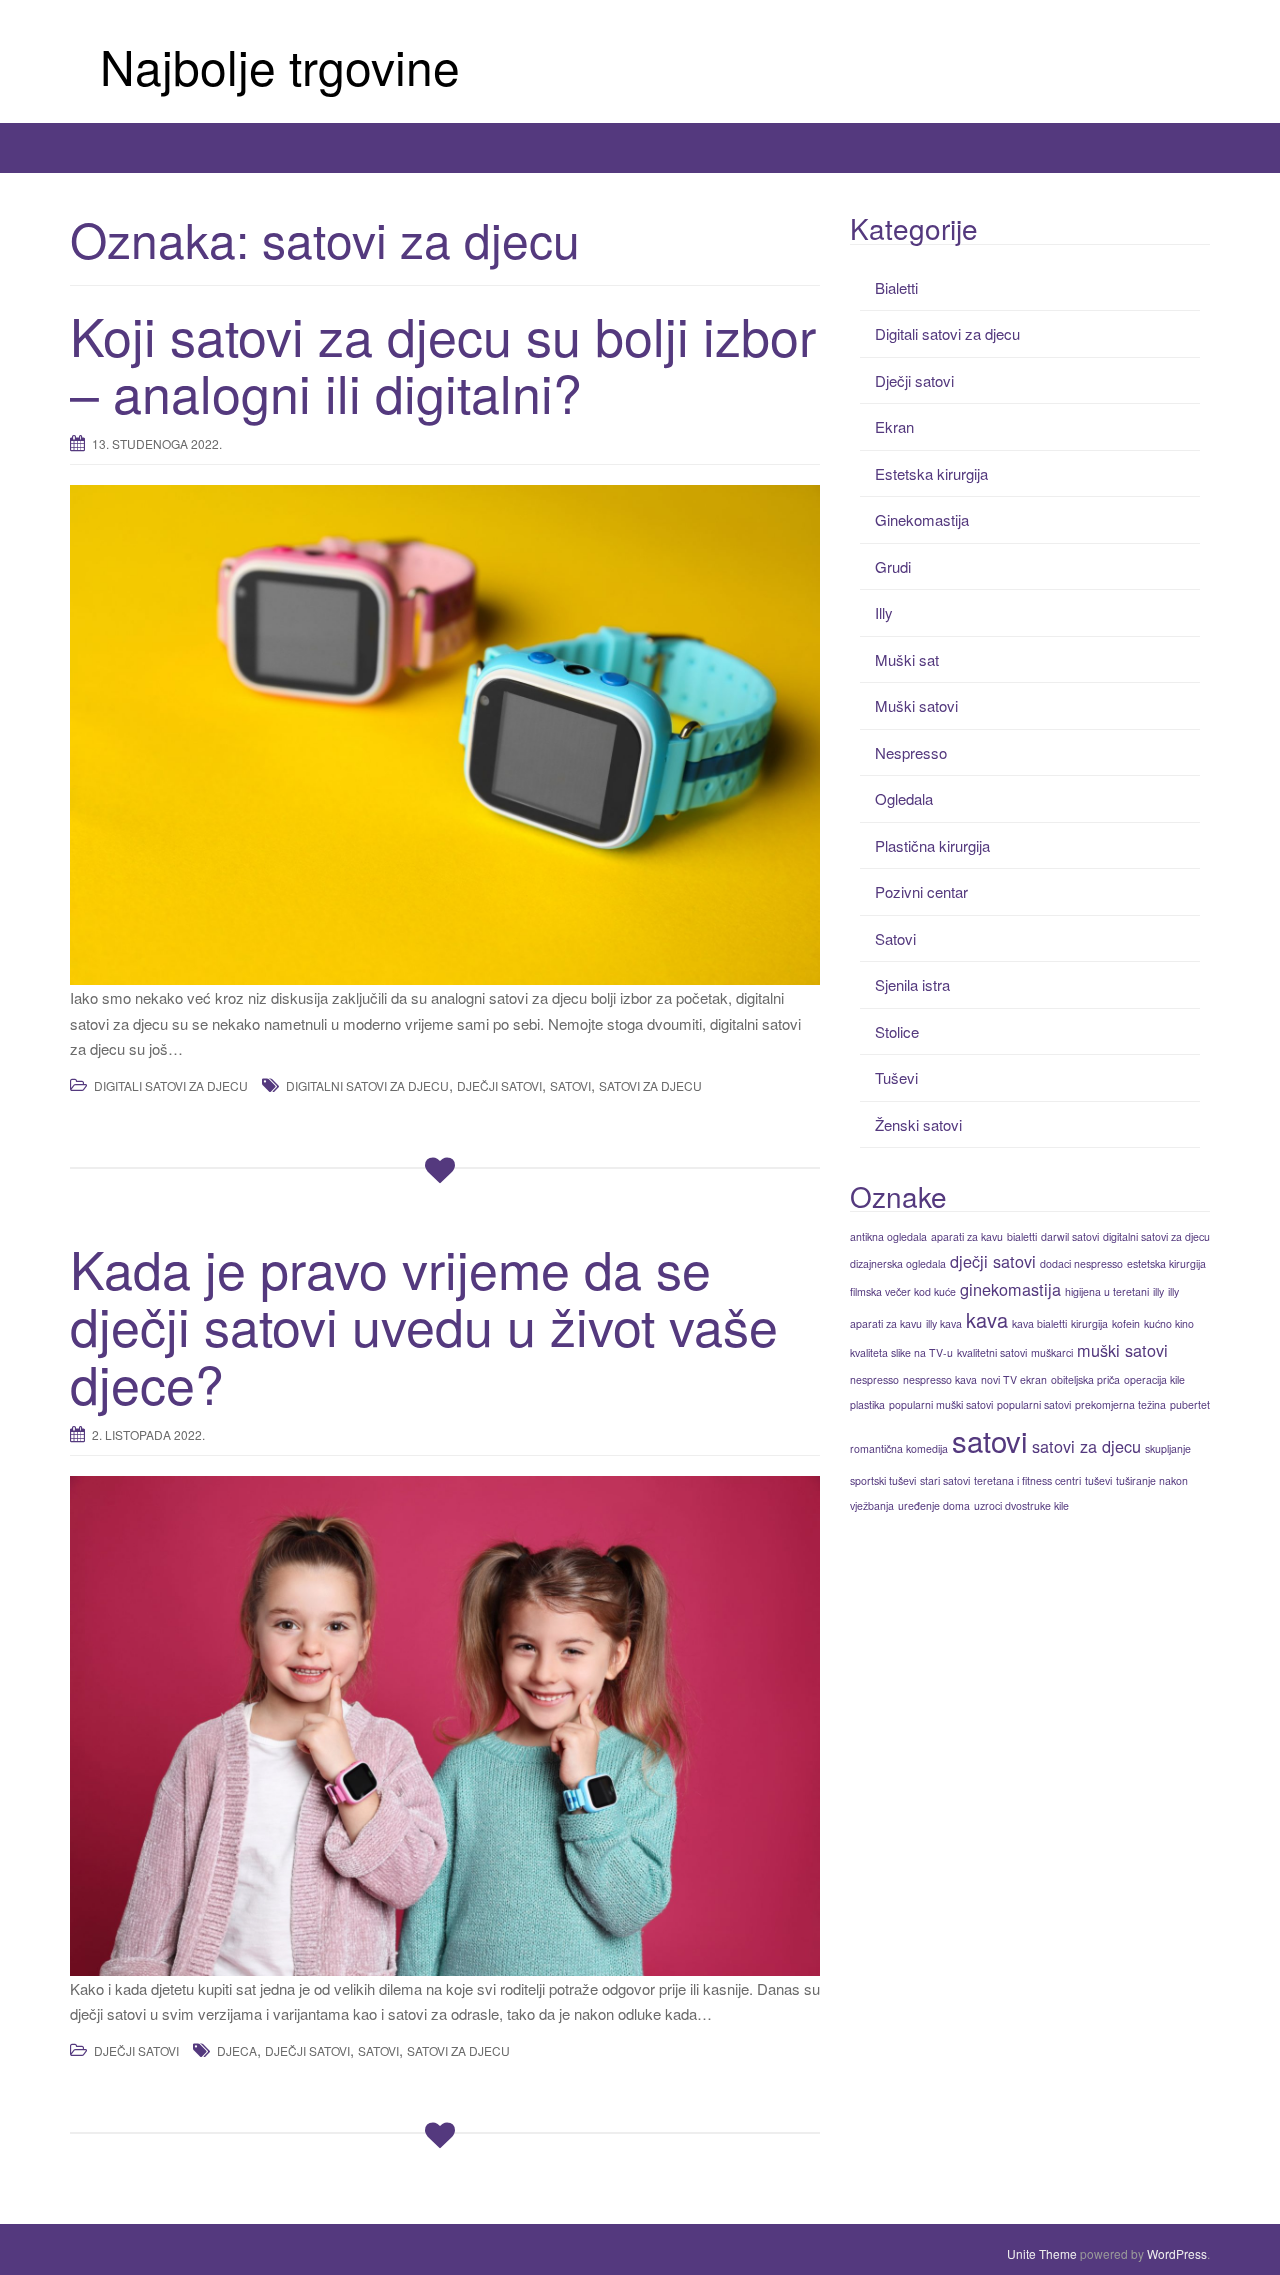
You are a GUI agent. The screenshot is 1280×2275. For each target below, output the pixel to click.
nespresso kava (940, 1379)
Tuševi (896, 1077)
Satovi (895, 938)
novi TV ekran (1014, 1379)
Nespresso (911, 752)
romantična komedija (899, 1448)
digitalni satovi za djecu (367, 1085)
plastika (867, 1404)
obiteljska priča (1085, 1379)
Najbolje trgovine (280, 65)
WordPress (1177, 2253)
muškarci (1052, 1352)
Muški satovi (916, 705)
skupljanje (1168, 1448)
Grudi (893, 566)
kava (987, 1319)
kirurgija (1089, 1323)
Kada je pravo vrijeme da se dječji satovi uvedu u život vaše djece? (424, 1324)
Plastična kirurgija (932, 845)
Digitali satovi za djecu (171, 1085)
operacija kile (1154, 1379)
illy (1158, 1291)
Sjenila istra (912, 984)
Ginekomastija (922, 519)
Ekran (894, 426)
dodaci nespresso (1081, 1263)
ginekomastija (1010, 1289)
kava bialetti (1039, 1323)
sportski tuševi (883, 1480)
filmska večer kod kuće (903, 1291)
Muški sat (907, 659)
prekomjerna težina (1120, 1404)
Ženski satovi (918, 1124)
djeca (237, 2050)
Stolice (897, 1031)
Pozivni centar (921, 891)
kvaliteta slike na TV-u (901, 1352)
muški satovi (1122, 1350)
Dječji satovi (136, 2050)
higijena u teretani (1107, 1291)
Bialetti (896, 287)
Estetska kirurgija (931, 473)
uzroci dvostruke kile (1021, 1505)
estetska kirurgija (1166, 1263)
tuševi (1098, 1480)
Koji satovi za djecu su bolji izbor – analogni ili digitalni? (443, 363)
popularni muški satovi (941, 1404)
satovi (570, 1085)
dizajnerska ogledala (898, 1263)
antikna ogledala (888, 1236)
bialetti (1022, 1236)
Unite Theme (1042, 2253)
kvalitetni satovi (992, 1352)
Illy (884, 612)
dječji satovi (499, 1085)
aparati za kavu (967, 1236)
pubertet (1190, 1404)
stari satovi (945, 1480)
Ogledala (904, 798)
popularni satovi (1034, 1404)
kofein (1126, 1323)
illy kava (944, 1323)
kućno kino (1169, 1323)
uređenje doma (934, 1505)
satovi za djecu (650, 1085)
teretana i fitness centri (1027, 1480)
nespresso (874, 1379)
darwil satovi (1070, 1236)
